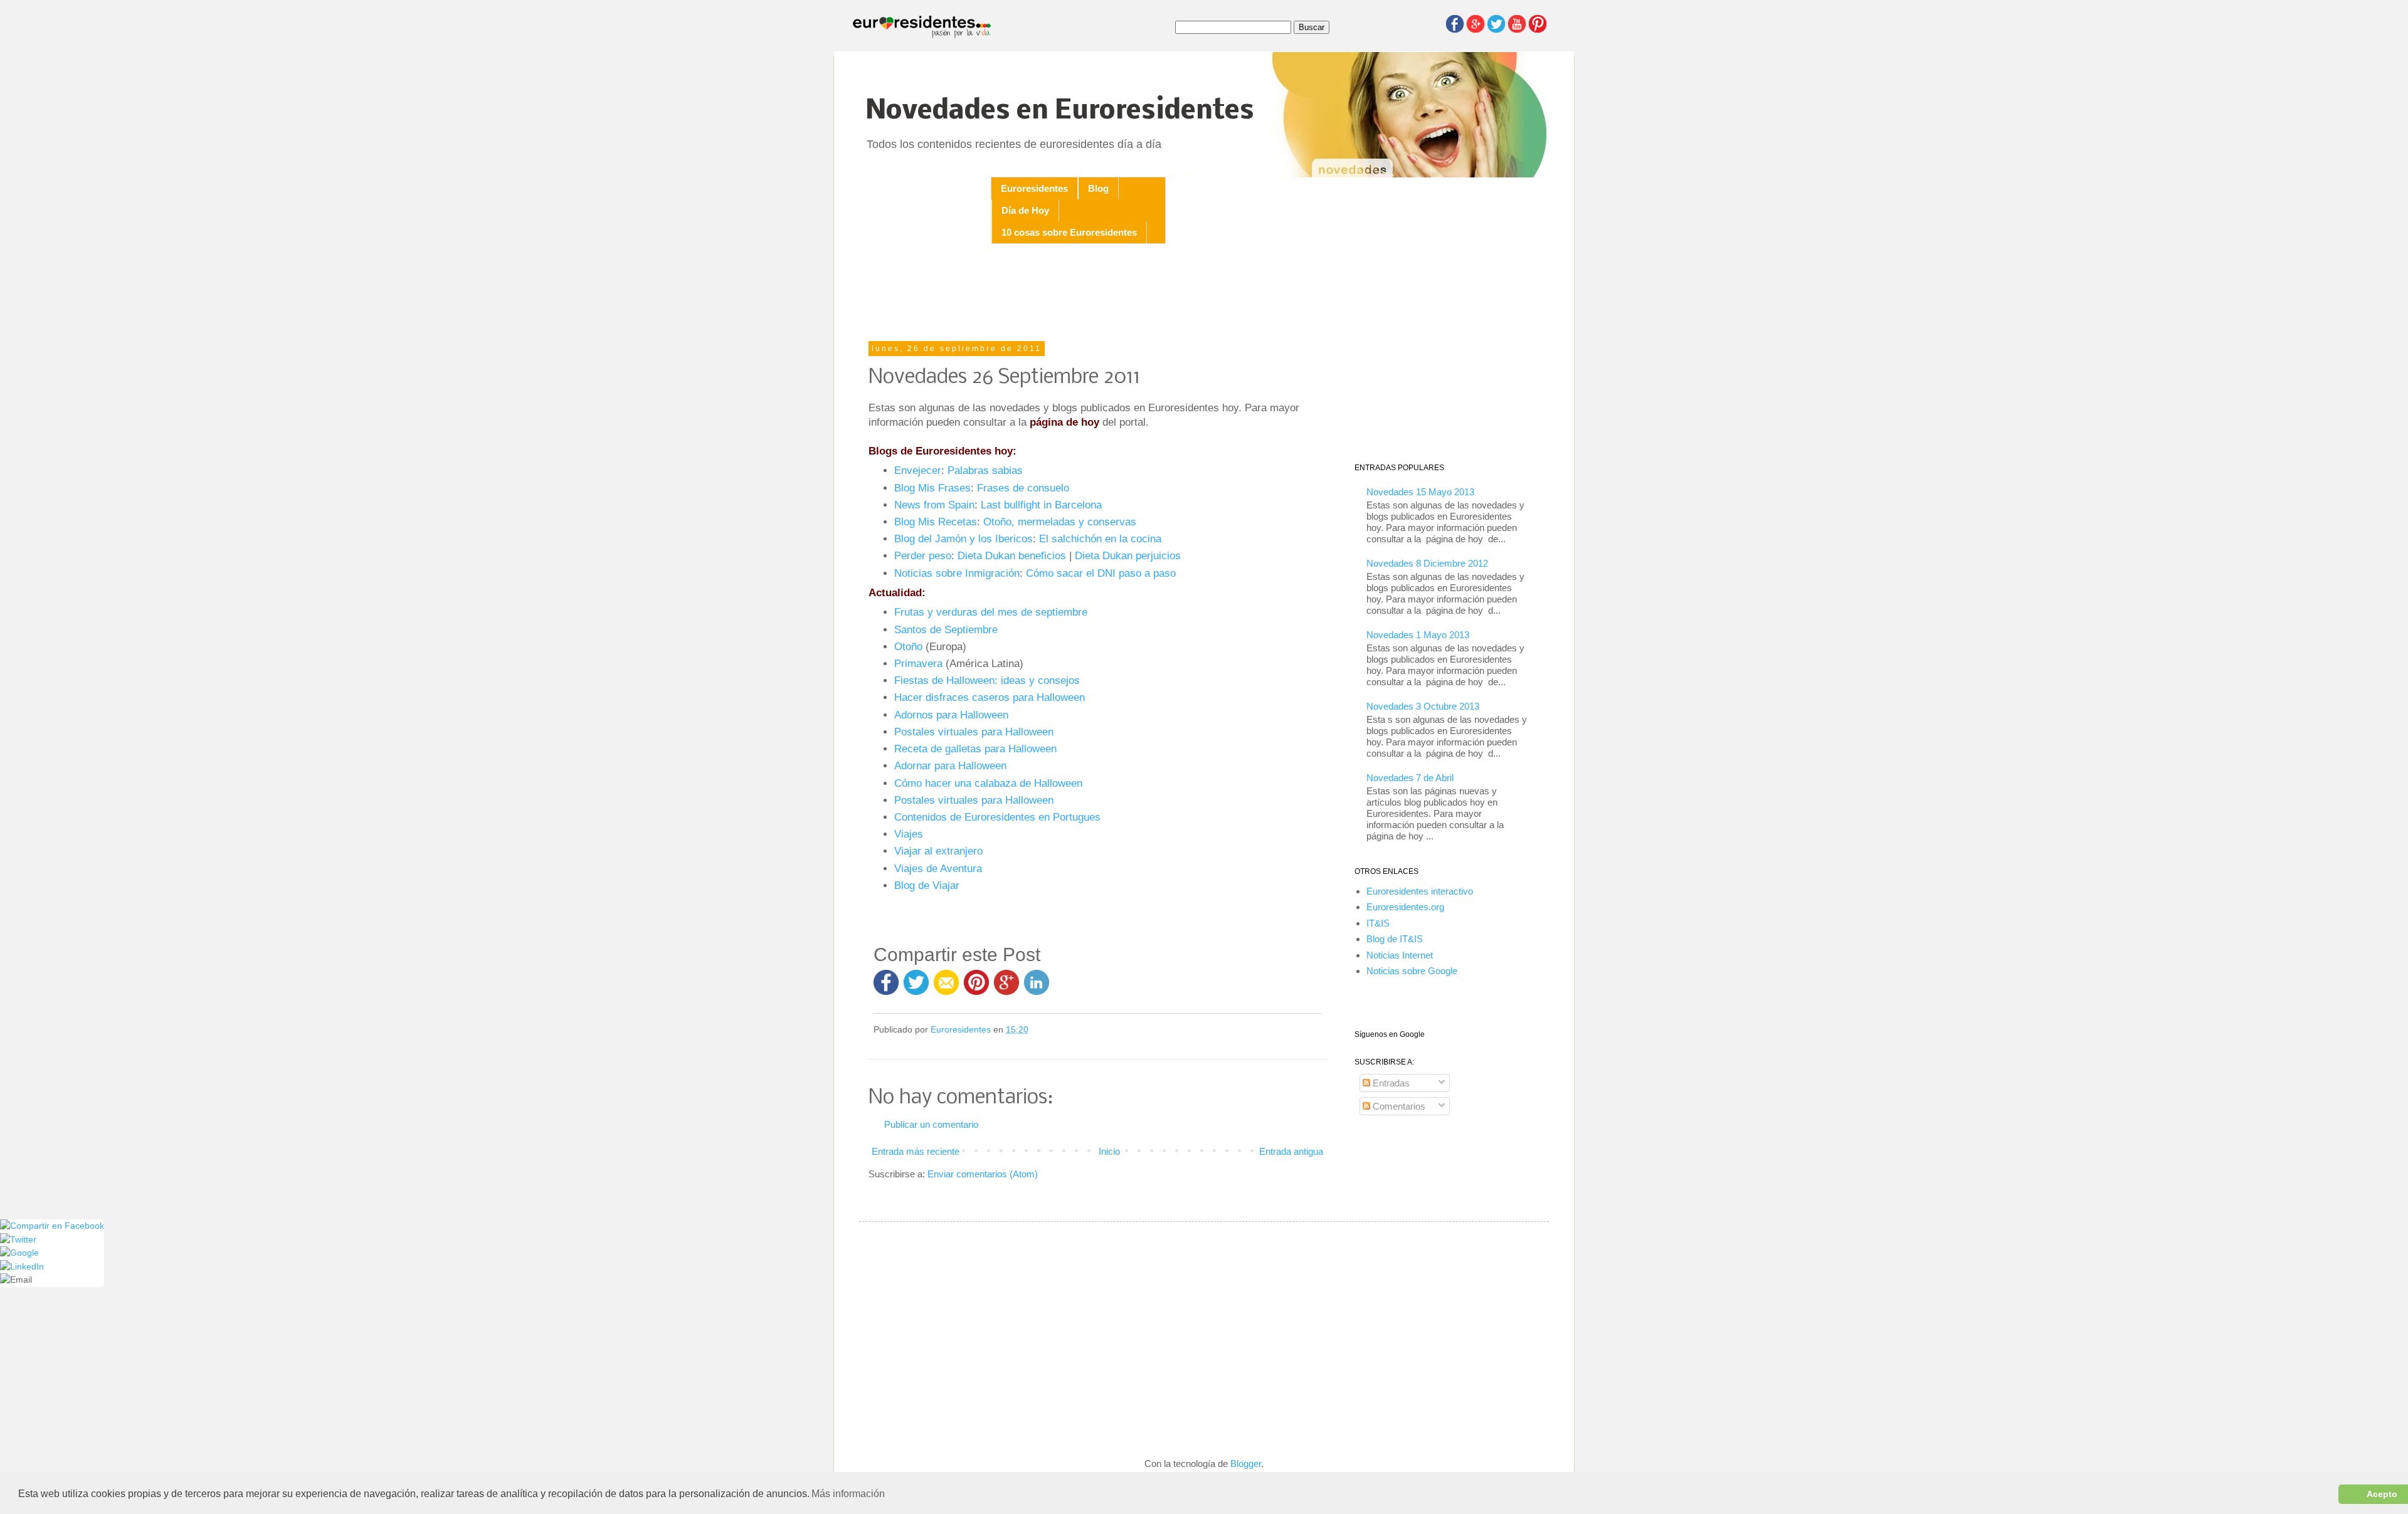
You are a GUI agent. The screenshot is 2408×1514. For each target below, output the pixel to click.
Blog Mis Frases (932, 488)
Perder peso (923, 555)
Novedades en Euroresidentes (1060, 111)
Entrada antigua (1291, 1151)
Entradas (1390, 1083)
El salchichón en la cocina (1100, 539)
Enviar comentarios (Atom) (983, 1174)
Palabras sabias (985, 470)
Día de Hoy (1025, 210)
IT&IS (1378, 923)
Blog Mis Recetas (936, 522)
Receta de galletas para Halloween (975, 749)
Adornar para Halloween (950, 765)
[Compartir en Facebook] (886, 988)
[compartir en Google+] (1009, 988)
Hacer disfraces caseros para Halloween (990, 697)
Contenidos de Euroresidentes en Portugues (997, 817)
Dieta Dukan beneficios (1012, 555)
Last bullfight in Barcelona (1041, 505)
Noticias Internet (1400, 955)
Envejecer (918, 470)
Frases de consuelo (1023, 488)
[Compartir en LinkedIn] (1037, 988)
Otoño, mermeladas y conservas (1060, 522)
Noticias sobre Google (1412, 971)
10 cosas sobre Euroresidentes (1069, 232)
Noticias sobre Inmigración (957, 573)
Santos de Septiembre (946, 629)
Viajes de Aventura (938, 868)
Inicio (1109, 1151)
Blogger (1246, 1464)
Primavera (918, 663)
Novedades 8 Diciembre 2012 (1427, 563)
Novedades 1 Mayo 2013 (1418, 635)
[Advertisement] (1097, 294)
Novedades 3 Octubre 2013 (1423, 706)
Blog (1098, 188)
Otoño (908, 646)
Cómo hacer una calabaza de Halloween (988, 783)
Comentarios (1398, 1106)
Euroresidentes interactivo (1420, 891)
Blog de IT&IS (1395, 939)
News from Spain (934, 505)
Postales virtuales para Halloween (974, 732)
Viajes (909, 834)
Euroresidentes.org (1405, 907)
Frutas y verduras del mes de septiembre (991, 612)
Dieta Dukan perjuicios (1128, 555)
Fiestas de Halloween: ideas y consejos (987, 680)
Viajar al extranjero (938, 851)
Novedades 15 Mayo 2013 (1420, 492)
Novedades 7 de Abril (1410, 778)
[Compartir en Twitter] (916, 988)
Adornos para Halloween (951, 715)
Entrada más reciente (916, 1151)
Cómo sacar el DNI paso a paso (1101, 573)
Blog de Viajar (927, 885)
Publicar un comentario (931, 1124)
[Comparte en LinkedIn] (22, 1267)
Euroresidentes (1034, 188)
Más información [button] (848, 1494)
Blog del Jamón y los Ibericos (964, 539)
